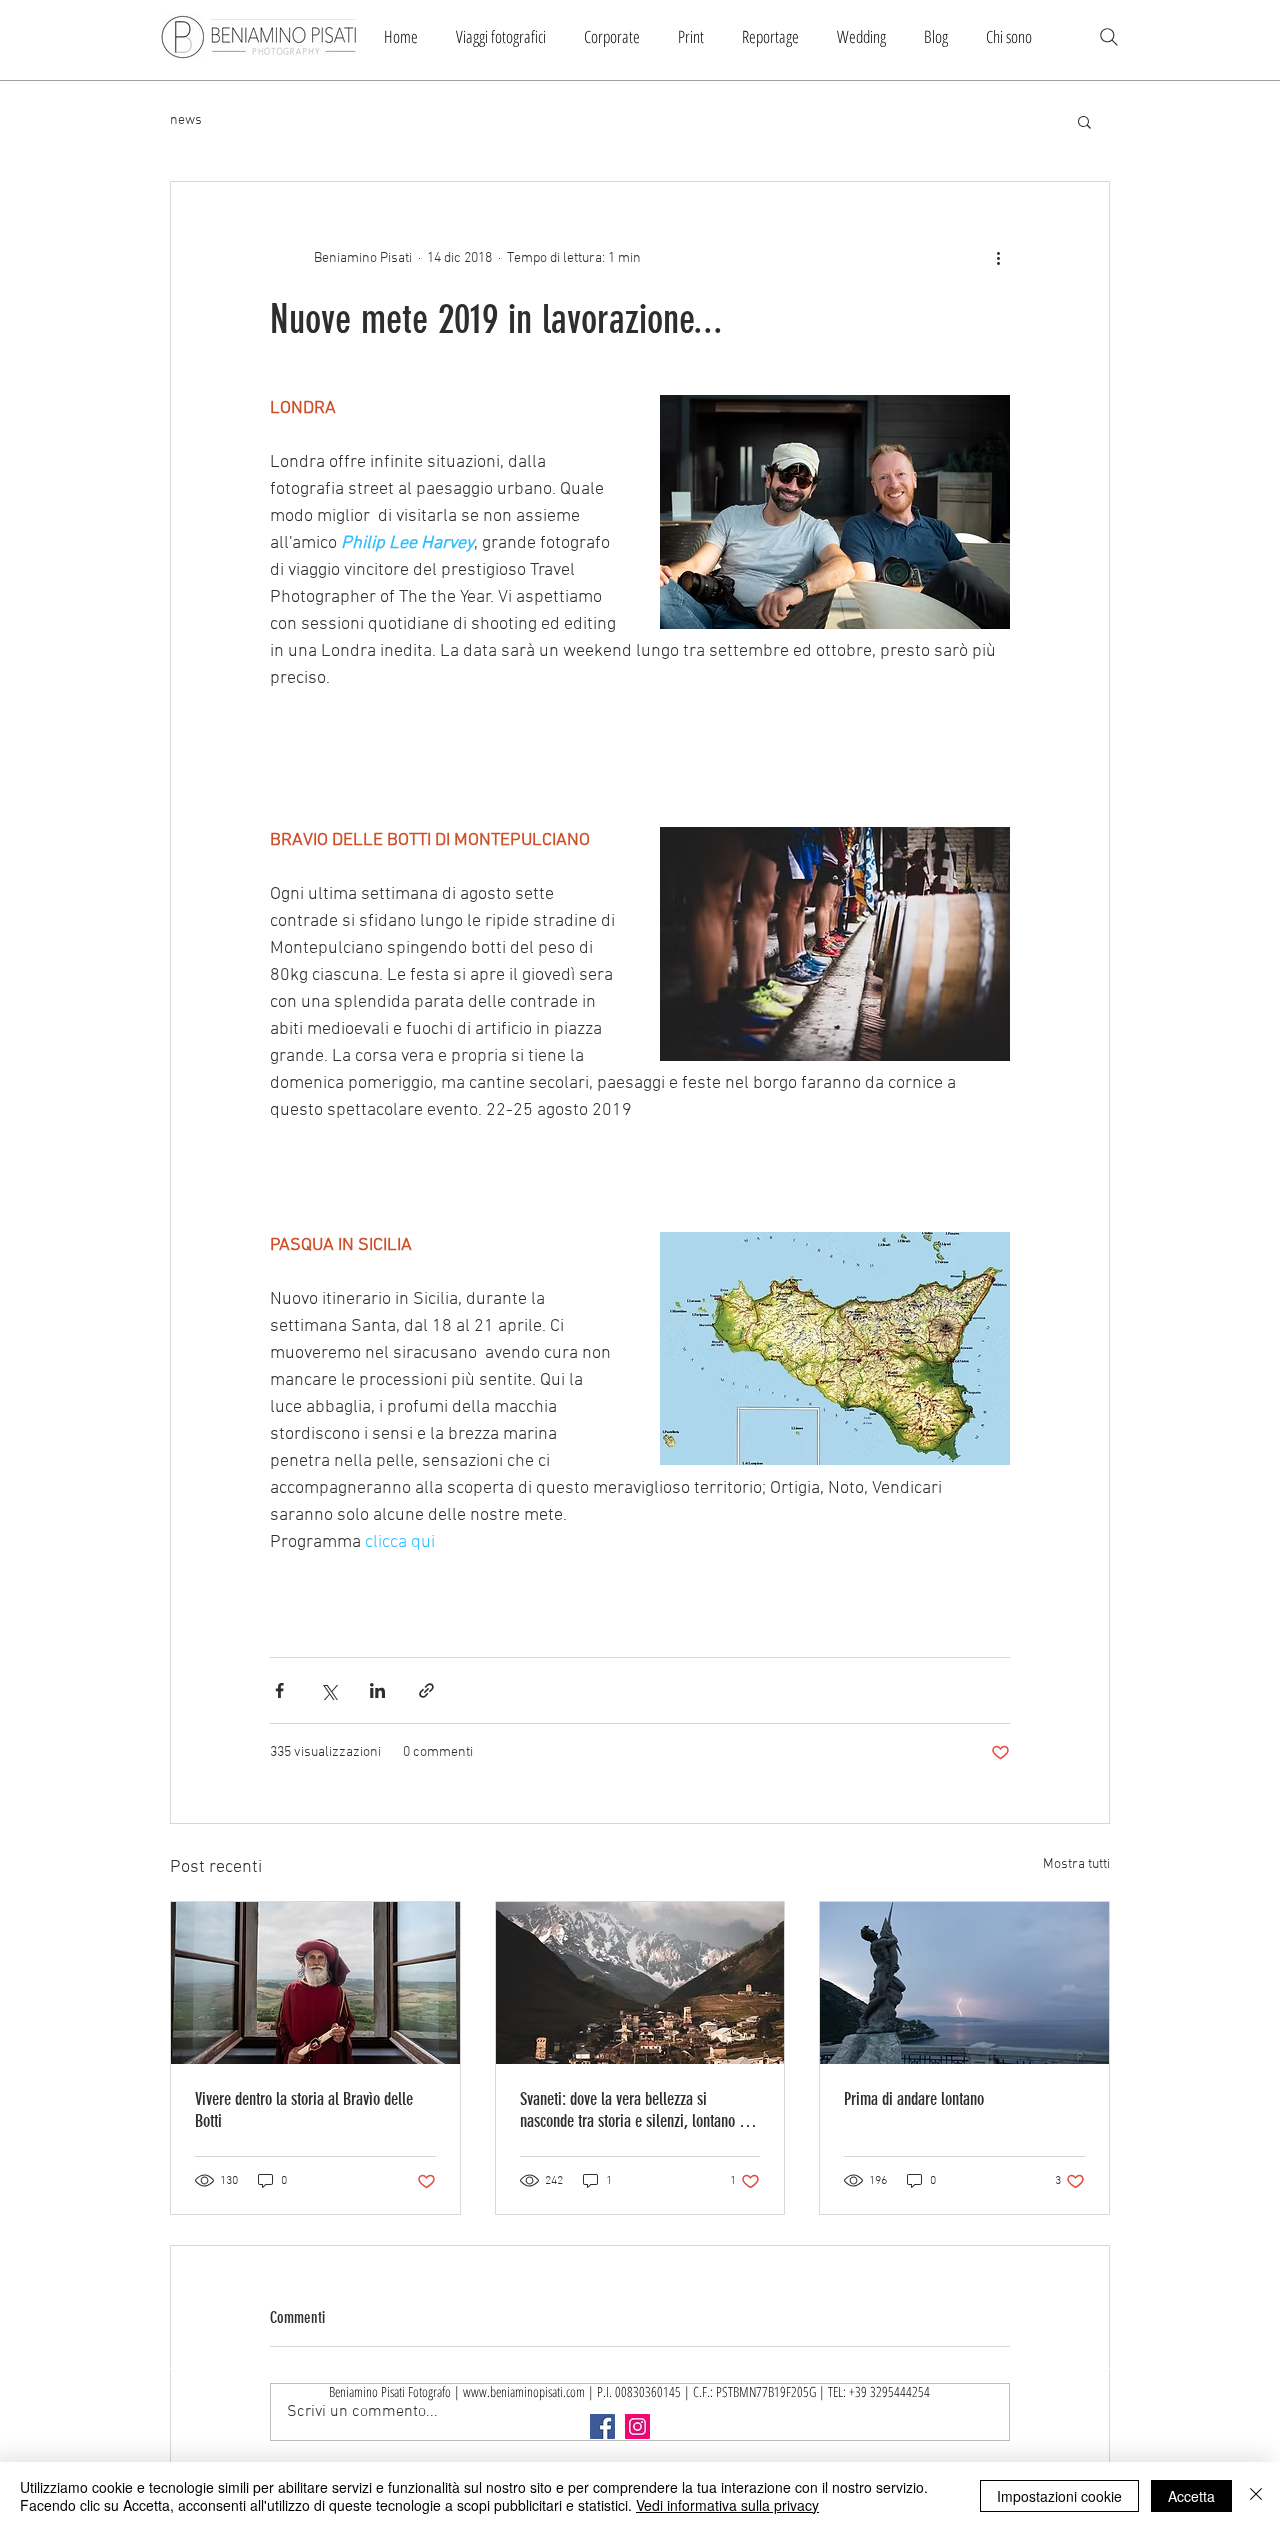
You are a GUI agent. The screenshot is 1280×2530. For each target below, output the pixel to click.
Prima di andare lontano (914, 2099)
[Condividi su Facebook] (279, 1690)
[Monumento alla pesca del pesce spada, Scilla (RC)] (964, 1983)
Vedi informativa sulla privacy (727, 2505)
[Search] (1109, 37)
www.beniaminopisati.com (524, 2391)
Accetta (1191, 2496)
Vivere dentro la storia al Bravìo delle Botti (304, 2110)
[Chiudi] (1256, 2496)
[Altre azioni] (998, 258)
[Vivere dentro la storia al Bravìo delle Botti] (315, 1983)
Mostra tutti (1076, 1864)
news (186, 120)
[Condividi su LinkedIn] (377, 1690)
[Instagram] (637, 2426)
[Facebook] (602, 2426)
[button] (1084, 121)
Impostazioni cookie (1059, 2496)
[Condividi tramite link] (426, 1690)
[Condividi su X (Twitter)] (328, 1690)
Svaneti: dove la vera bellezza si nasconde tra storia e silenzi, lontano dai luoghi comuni (638, 2110)
